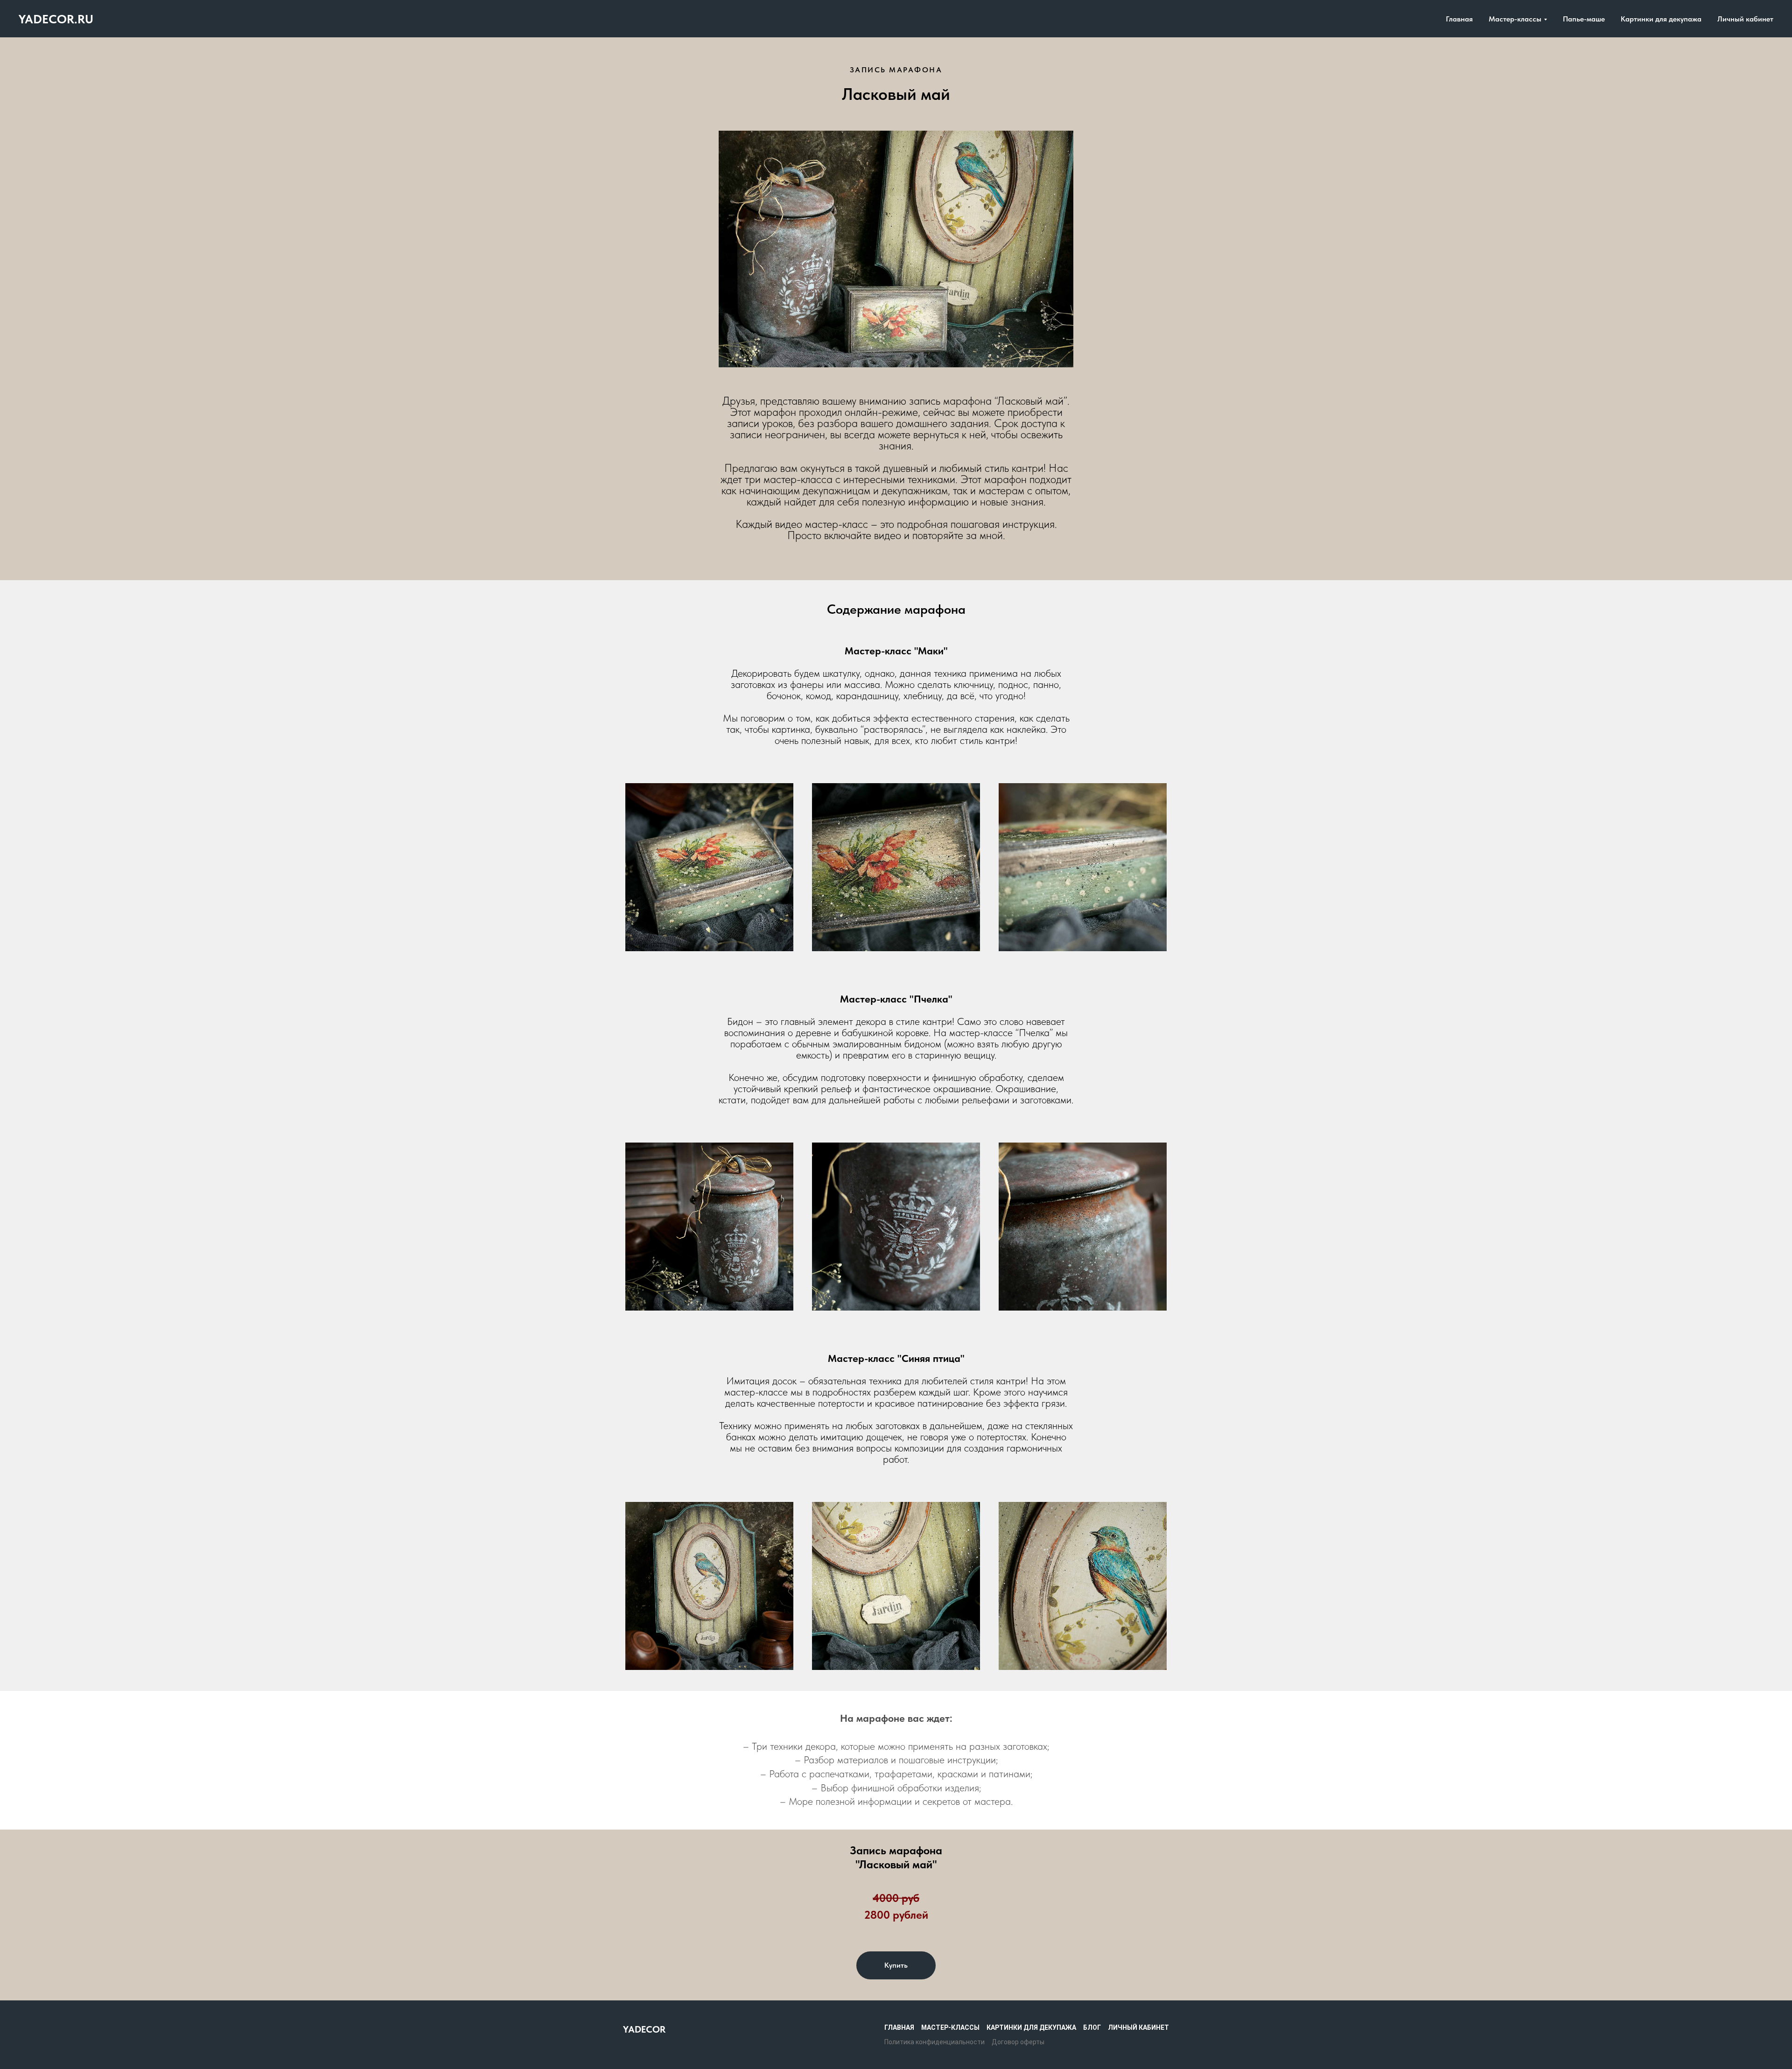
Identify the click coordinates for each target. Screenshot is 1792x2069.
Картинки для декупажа (1661, 19)
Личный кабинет (1745, 19)
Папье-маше (1584, 19)
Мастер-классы (950, 2027)
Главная (1459, 19)
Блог (1092, 2027)
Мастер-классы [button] (1515, 19)
